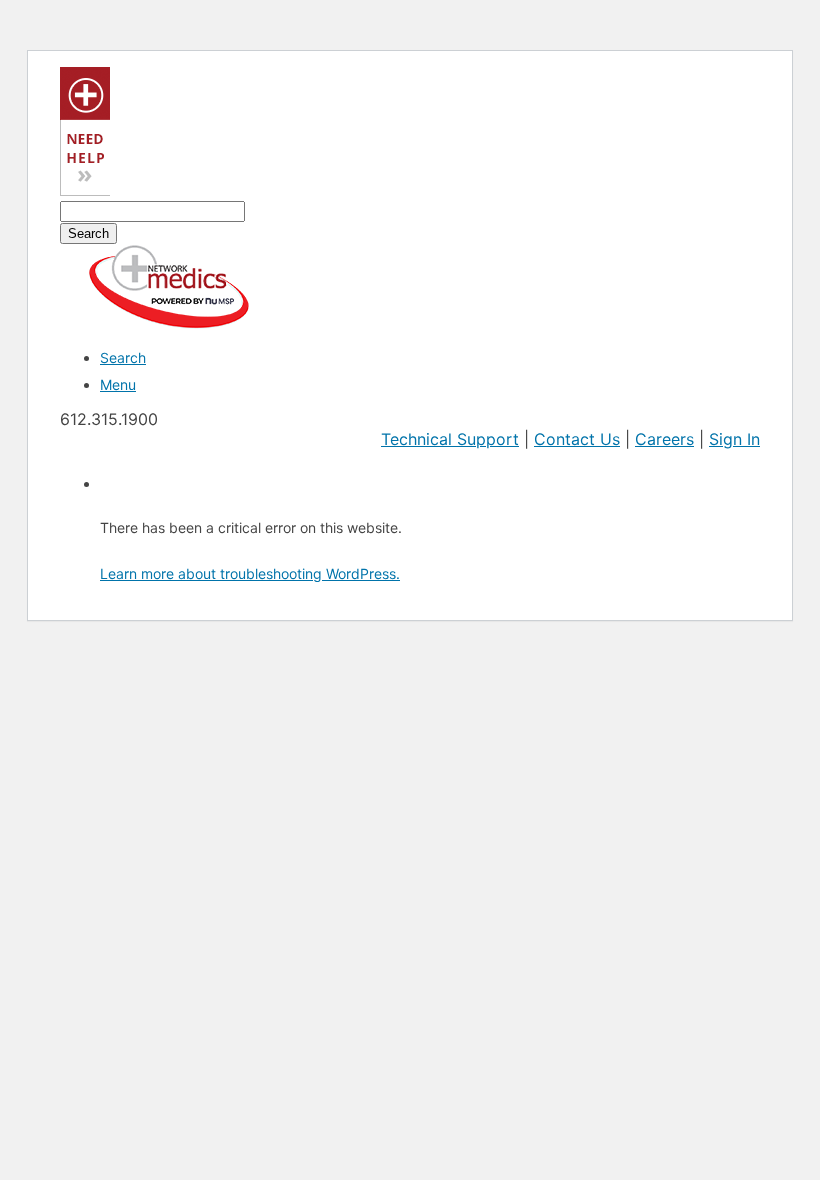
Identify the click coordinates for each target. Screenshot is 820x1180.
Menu (118, 384)
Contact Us (577, 439)
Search (123, 357)
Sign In (734, 439)
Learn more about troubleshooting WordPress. (250, 573)
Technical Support (450, 439)
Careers (664, 439)
